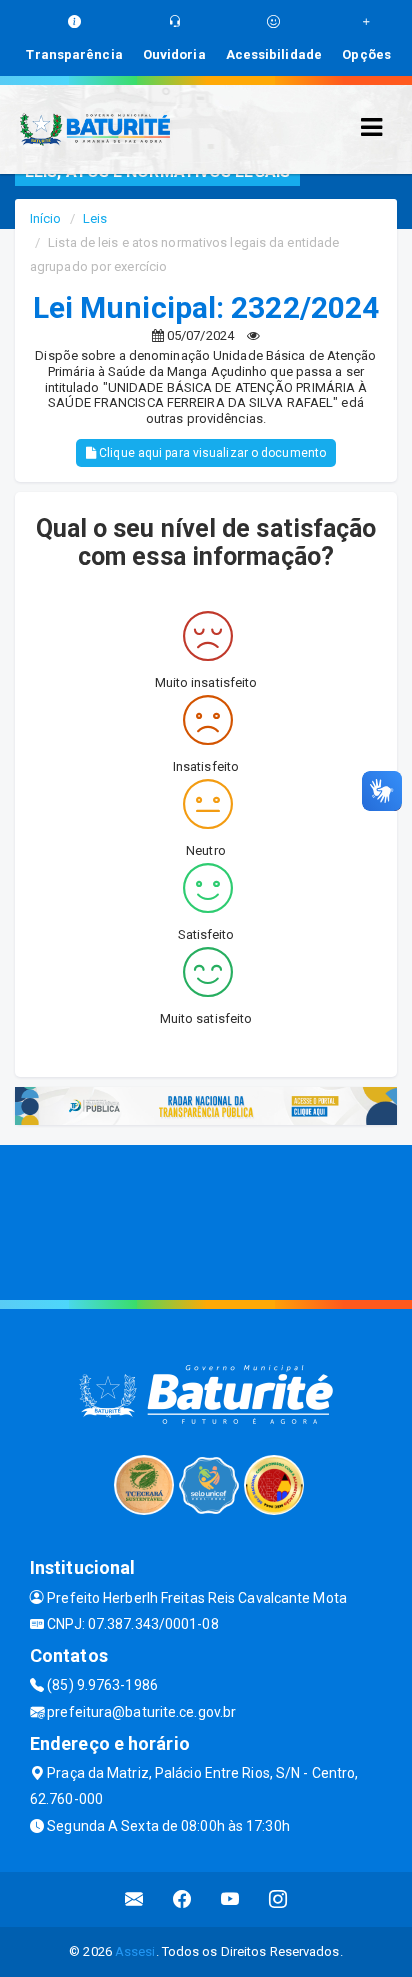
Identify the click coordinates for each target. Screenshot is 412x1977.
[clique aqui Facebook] (182, 1899)
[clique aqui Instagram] (278, 1899)
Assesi (135, 1951)
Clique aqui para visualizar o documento (211, 453)
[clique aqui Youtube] (230, 1899)
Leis (95, 218)
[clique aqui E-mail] (134, 1899)
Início (46, 218)
